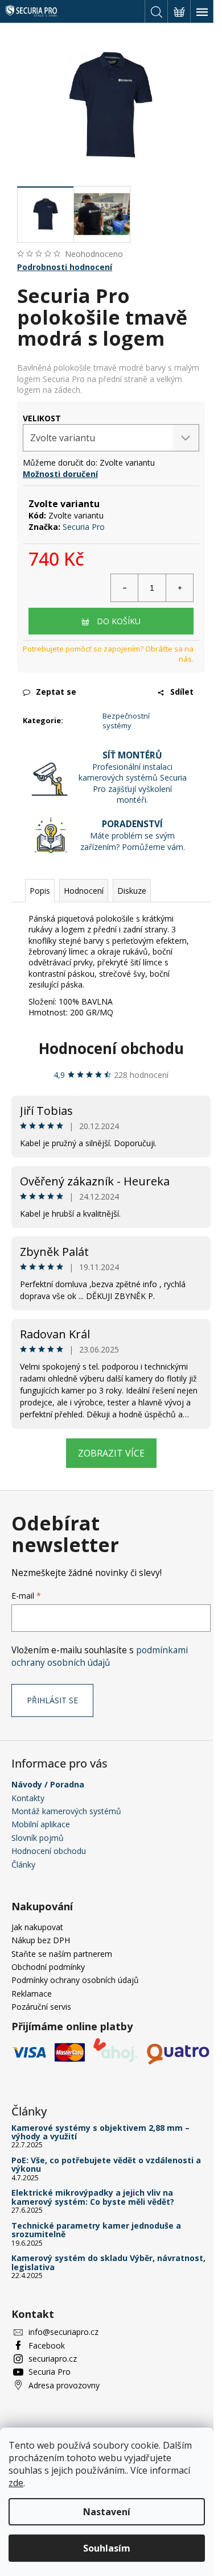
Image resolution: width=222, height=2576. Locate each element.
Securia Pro (84, 527)
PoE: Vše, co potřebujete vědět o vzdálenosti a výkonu (106, 2165)
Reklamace (32, 1994)
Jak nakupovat (37, 1927)
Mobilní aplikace (41, 1824)
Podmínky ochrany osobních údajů (75, 1980)
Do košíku (119, 621)
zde (16, 2483)
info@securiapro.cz (63, 2332)
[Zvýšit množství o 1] (179, 588)
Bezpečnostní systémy (126, 721)
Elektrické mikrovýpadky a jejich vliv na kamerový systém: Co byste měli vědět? (93, 2197)
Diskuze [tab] (132, 891)
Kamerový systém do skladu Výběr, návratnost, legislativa (108, 2262)
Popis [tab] (40, 891)
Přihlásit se (52, 1700)
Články (23, 1864)
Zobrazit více (111, 1453)
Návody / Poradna (48, 1784)
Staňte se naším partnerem (62, 1954)
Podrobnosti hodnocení (65, 267)
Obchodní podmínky (48, 1967)
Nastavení (107, 2512)
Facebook (47, 2345)
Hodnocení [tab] (84, 891)
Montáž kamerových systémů (66, 1811)
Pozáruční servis (41, 2007)
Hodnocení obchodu (111, 1048)
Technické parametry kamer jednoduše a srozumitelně (96, 2230)
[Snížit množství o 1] (125, 588)
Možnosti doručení (60, 474)
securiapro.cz (53, 2359)
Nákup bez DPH (41, 1940)
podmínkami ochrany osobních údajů (100, 1656)
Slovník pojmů (38, 1838)
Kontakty (28, 1798)
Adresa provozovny (64, 2385)
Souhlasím (107, 2548)
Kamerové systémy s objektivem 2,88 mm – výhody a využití (100, 2132)
